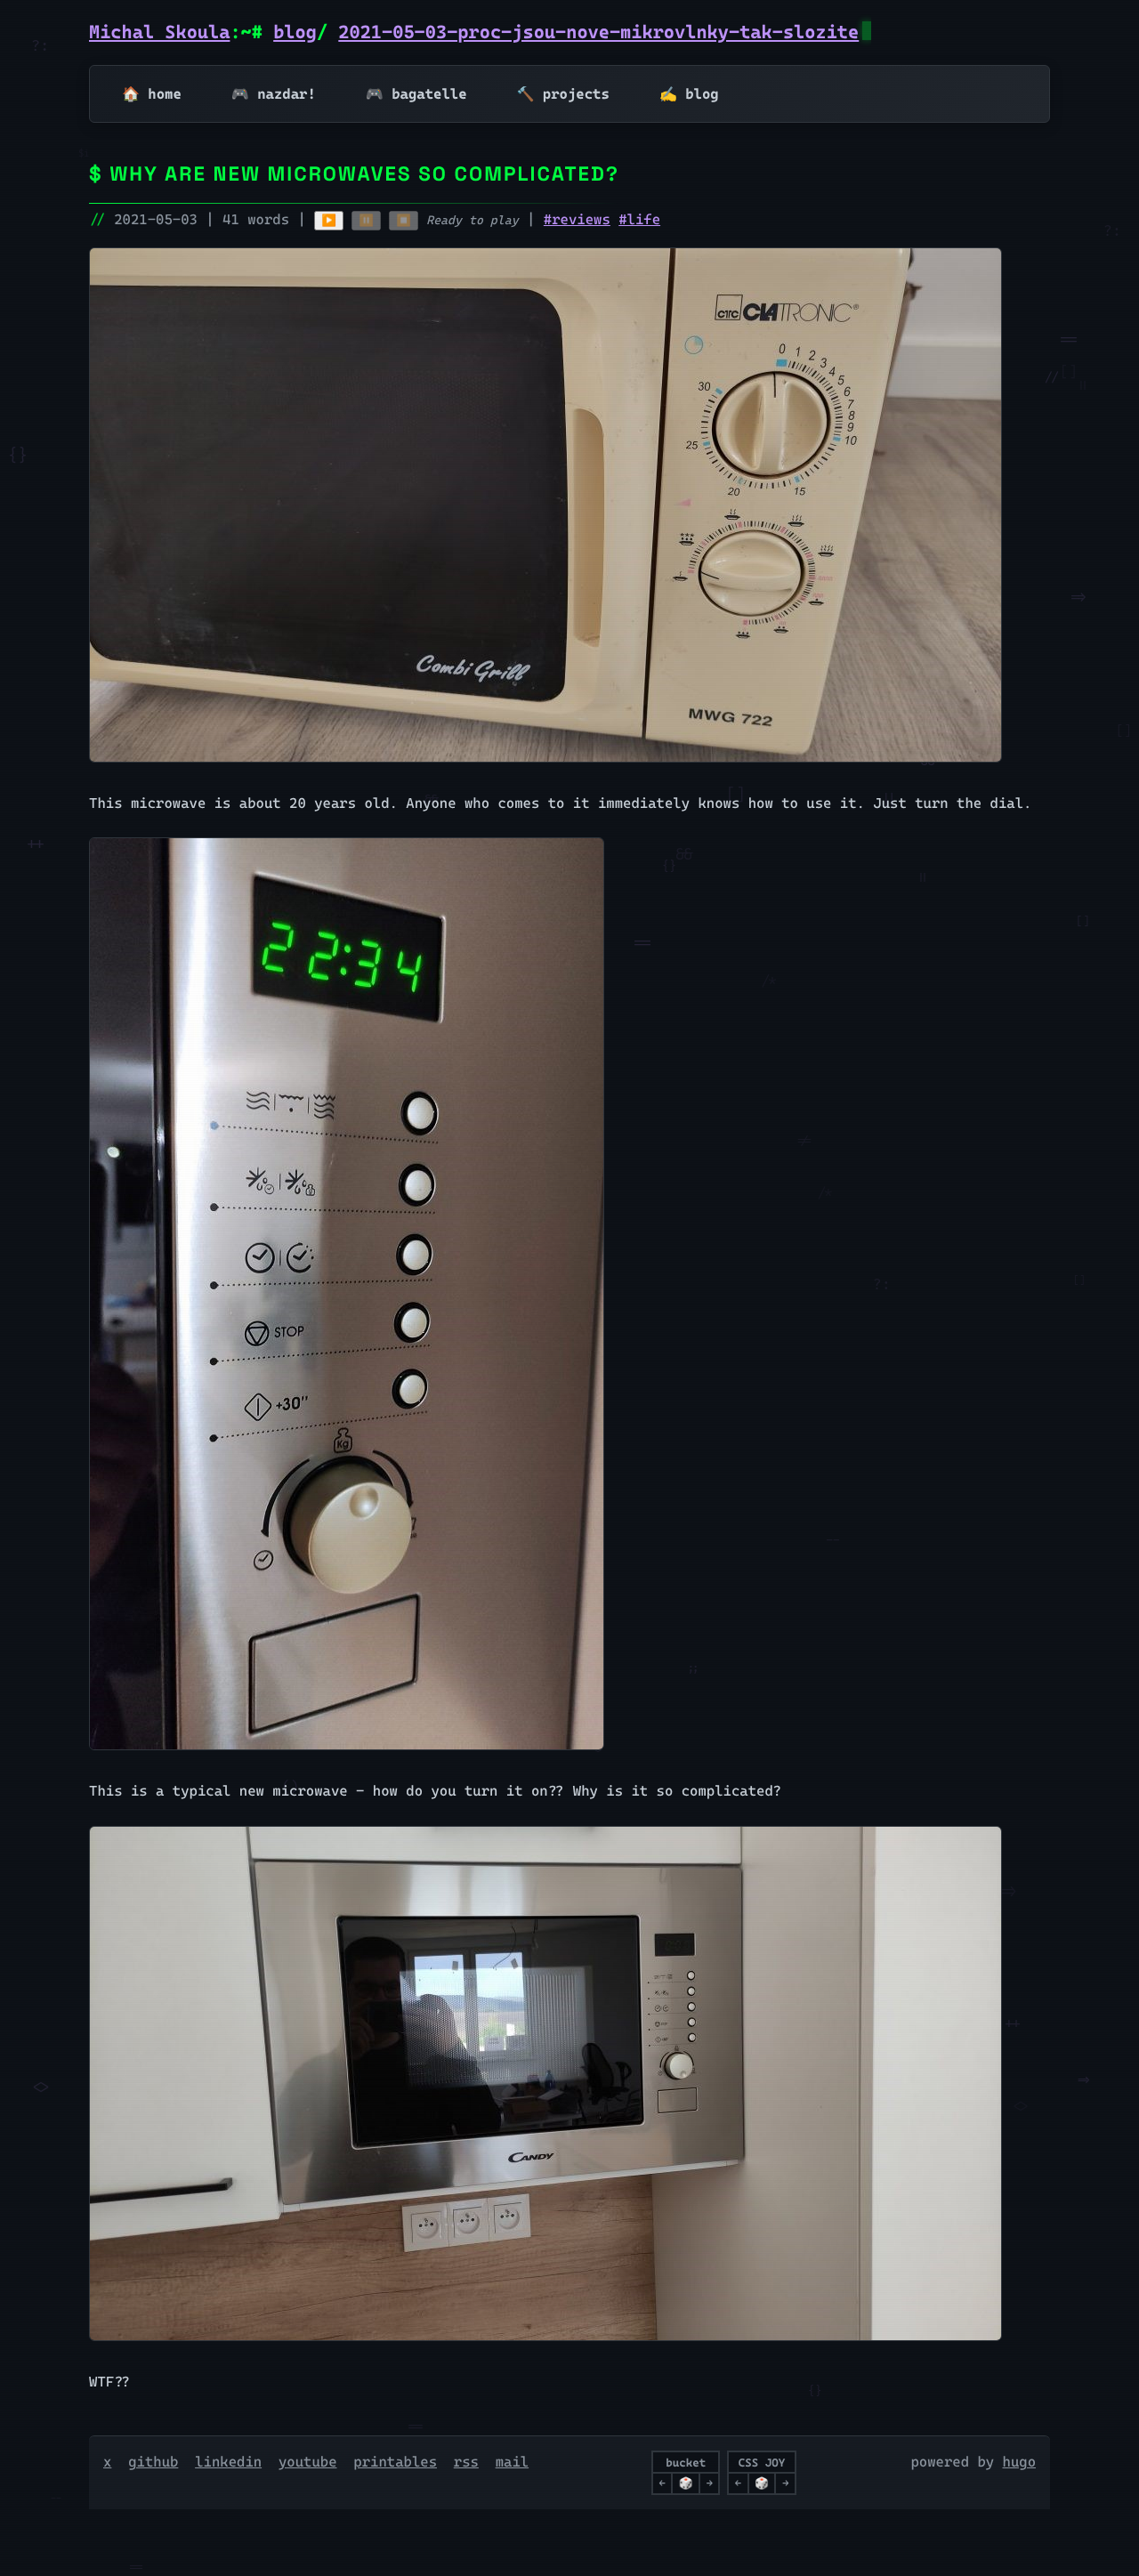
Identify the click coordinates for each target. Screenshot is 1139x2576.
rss (466, 2462)
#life (639, 219)
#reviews (577, 219)
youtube (308, 2462)
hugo (1020, 2462)
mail (513, 2462)
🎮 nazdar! (274, 94)
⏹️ (404, 220)
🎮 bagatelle (416, 94)
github (153, 2462)
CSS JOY (762, 2463)
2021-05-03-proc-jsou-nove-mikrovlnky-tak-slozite (598, 32)
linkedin (228, 2462)
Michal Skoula (159, 32)
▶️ (329, 220)
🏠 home (152, 94)
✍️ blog (689, 94)
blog (295, 32)
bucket (686, 2463)
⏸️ (366, 220)
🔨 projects (563, 94)
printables (395, 2462)
